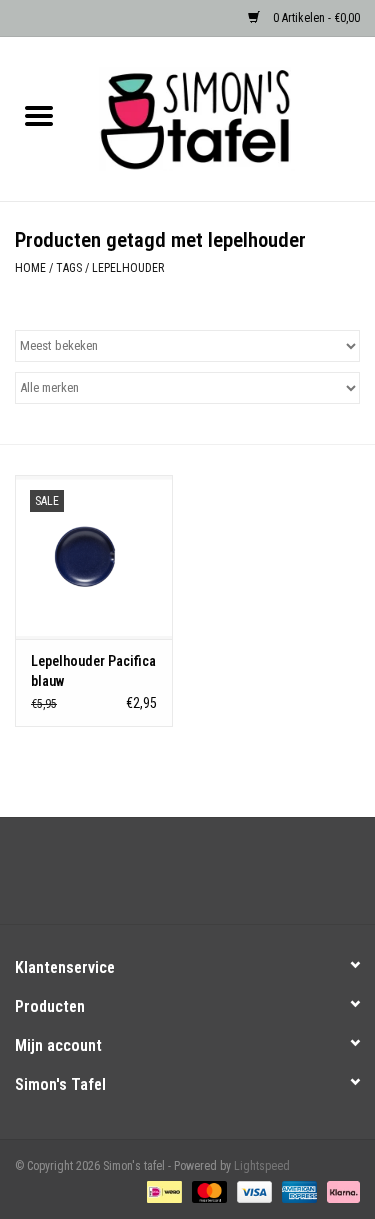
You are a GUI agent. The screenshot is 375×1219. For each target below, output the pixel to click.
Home (30, 268)
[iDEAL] (162, 1191)
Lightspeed (262, 1166)
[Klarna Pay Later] (340, 1191)
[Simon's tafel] (227, 118)
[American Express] (297, 1191)
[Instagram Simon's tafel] (205, 878)
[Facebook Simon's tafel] (170, 878)
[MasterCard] (207, 1191)
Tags (69, 268)
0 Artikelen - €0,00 (315, 18)
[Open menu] (39, 115)
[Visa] (252, 1191)
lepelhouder (128, 268)
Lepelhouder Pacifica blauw (93, 671)
